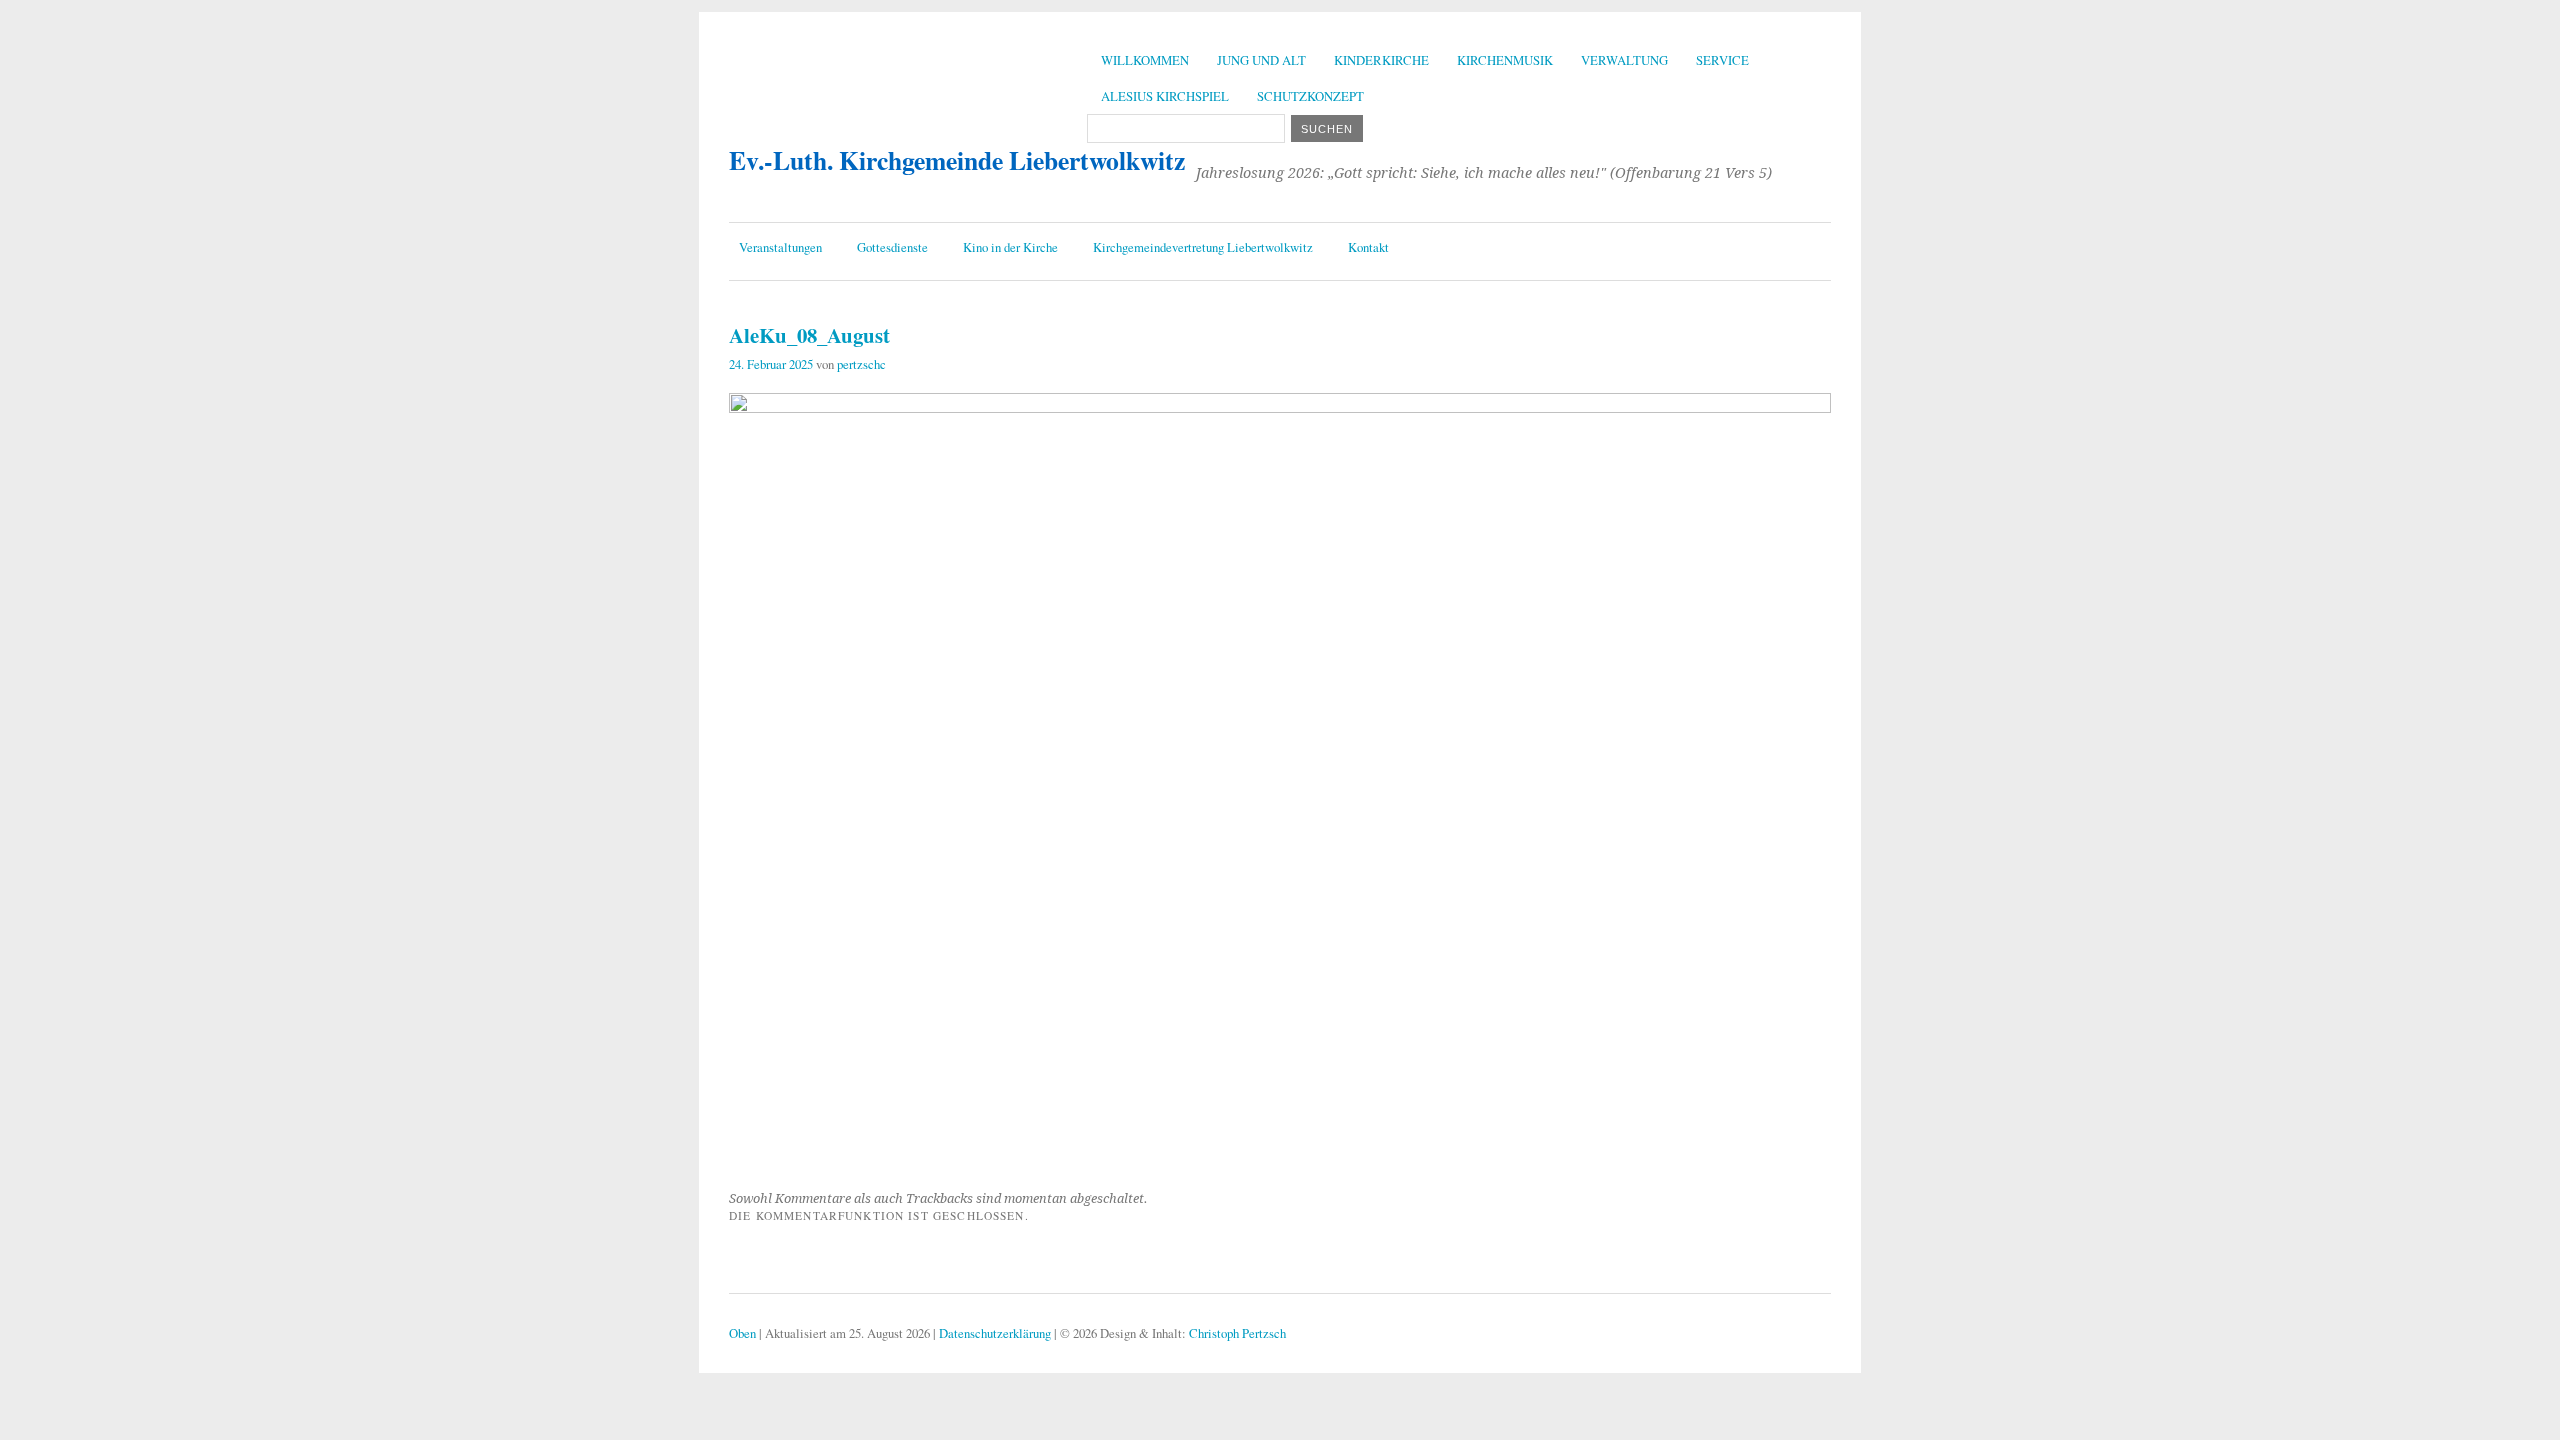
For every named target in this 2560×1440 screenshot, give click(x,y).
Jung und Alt (1261, 60)
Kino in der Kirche (1010, 247)
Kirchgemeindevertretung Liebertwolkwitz (1203, 247)
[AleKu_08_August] (1280, 406)
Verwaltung (1624, 60)
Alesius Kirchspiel (1165, 96)
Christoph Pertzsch (1237, 1333)
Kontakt (1368, 247)
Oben (742, 1333)
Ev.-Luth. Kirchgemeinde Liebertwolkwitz (957, 160)
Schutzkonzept (1310, 96)
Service (1722, 60)
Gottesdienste (892, 247)
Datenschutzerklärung (995, 1333)
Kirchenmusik (1505, 60)
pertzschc (861, 364)
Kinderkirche (1381, 60)
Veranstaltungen (780, 247)
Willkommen (1145, 60)
